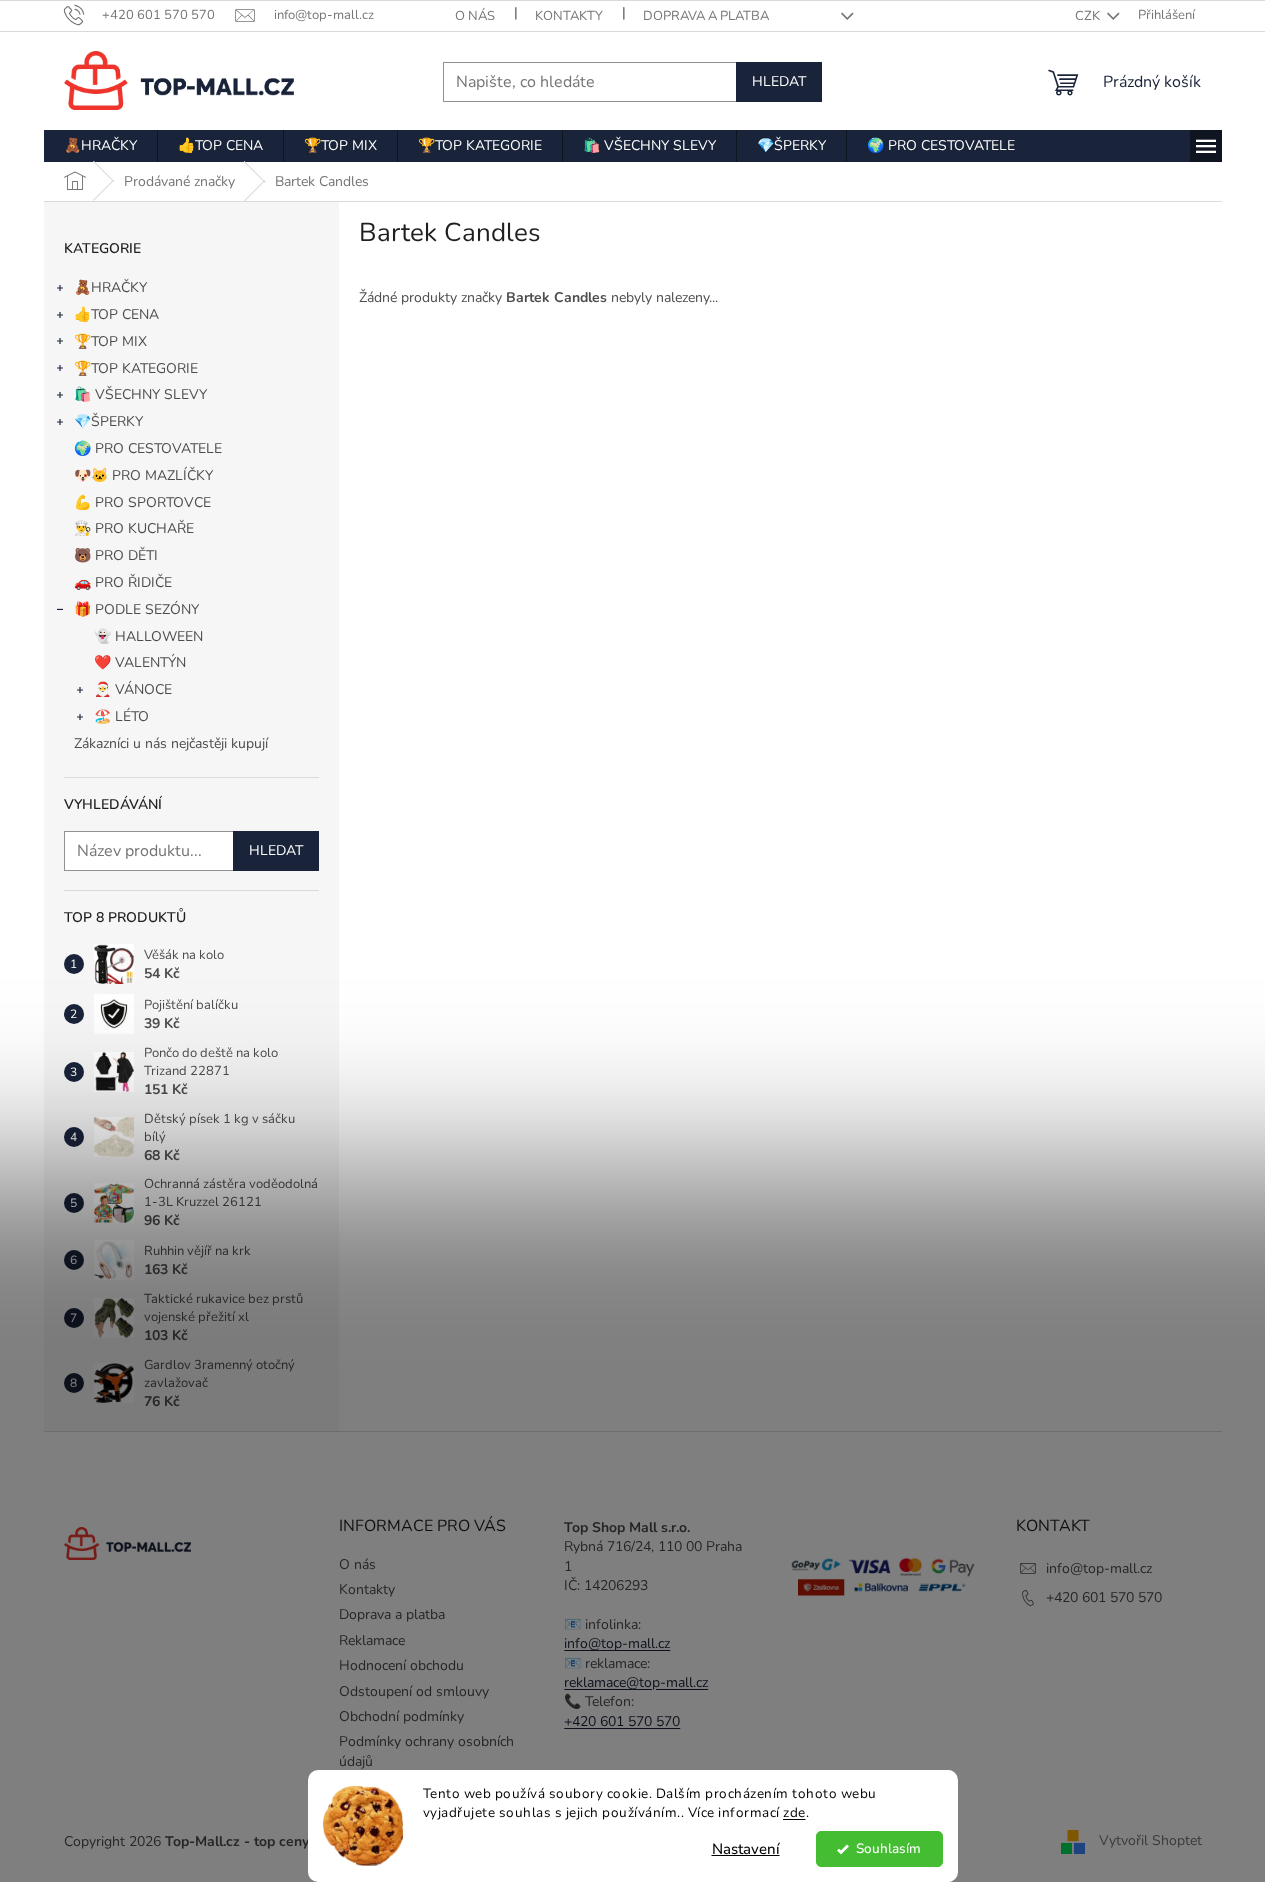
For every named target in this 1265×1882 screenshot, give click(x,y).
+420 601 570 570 (622, 1721)
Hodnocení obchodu (401, 1665)
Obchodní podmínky (401, 1716)
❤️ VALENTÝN (140, 662)
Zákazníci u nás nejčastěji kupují (171, 743)
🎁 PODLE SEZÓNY (136, 609)
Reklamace (372, 1640)
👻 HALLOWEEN (148, 636)
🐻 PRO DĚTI (116, 555)
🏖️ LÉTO (121, 716)
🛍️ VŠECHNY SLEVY (140, 394)
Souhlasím (888, 1848)
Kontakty (569, 16)
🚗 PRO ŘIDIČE (123, 582)
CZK (1089, 16)
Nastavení (746, 1849)
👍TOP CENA (116, 314)
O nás (475, 16)
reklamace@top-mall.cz (636, 1682)
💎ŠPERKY (108, 421)
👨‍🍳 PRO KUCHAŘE (134, 528)
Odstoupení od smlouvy (414, 1691)
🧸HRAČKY (110, 287)
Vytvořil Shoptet (1150, 1840)
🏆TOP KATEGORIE (136, 368)
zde (794, 1812)
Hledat (779, 81)
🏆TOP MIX (110, 341)
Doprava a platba (706, 16)
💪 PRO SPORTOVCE (142, 502)
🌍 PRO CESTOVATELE (148, 448)
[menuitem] (100, 146)
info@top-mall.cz (617, 1643)
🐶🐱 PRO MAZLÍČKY (143, 475)
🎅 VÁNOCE (133, 689)
